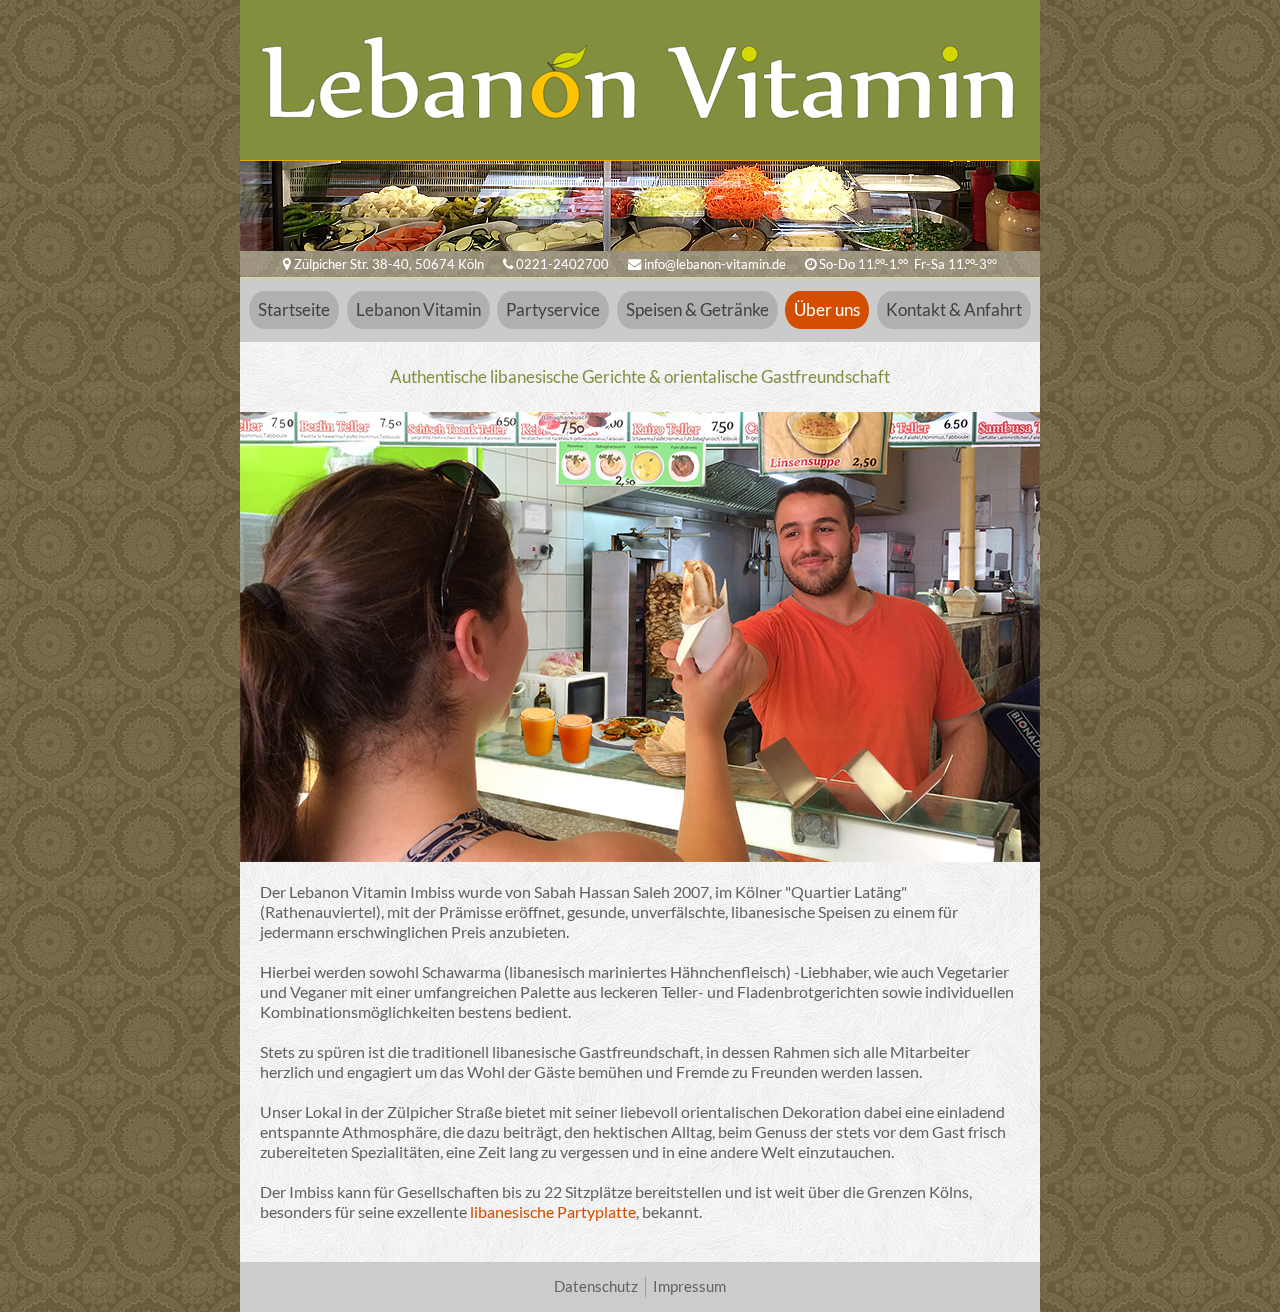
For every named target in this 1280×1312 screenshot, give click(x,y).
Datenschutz (596, 1286)
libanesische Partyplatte (553, 1211)
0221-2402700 (561, 264)
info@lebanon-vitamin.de (713, 264)
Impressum (689, 1286)
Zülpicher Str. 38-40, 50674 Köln (387, 264)
